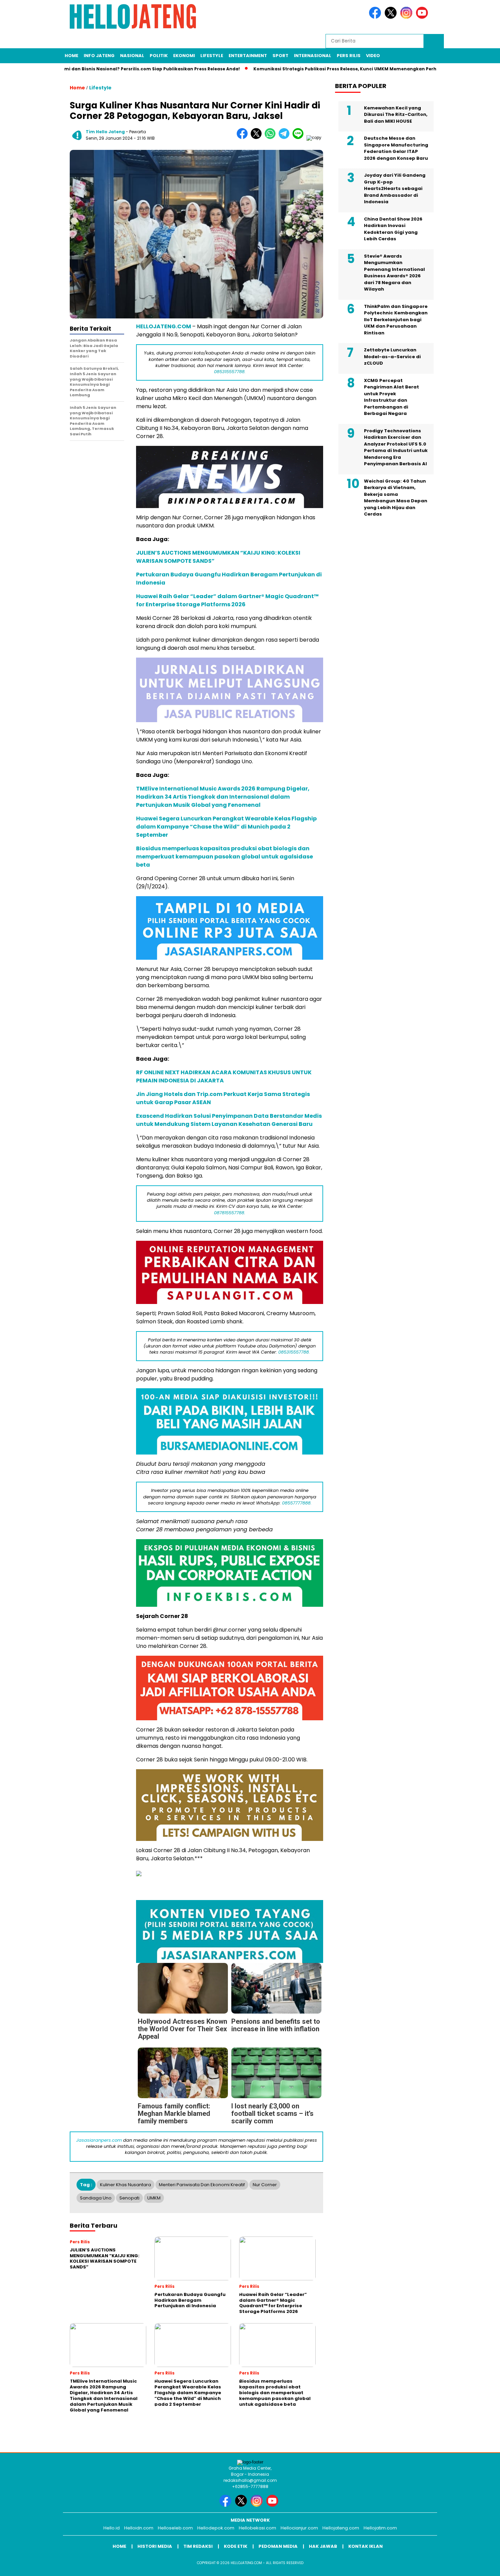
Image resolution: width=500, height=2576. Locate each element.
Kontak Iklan (365, 2546)
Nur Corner (265, 2185)
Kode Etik (236, 2546)
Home (71, 56)
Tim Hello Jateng (105, 132)
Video (373, 56)
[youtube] (423, 17)
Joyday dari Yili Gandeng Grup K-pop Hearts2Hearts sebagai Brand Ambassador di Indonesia (395, 188)
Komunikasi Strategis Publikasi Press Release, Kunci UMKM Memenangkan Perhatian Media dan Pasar (312, 69)
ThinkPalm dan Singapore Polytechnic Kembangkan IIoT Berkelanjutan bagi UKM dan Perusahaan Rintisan (396, 319)
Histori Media (155, 2546)
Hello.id (112, 2528)
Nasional (132, 56)
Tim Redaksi (198, 2546)
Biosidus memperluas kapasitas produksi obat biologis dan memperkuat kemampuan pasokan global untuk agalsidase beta (224, 857)
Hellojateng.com (341, 2528)
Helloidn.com (139, 2528)
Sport (280, 56)
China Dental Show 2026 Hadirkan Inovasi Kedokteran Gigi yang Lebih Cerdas (393, 229)
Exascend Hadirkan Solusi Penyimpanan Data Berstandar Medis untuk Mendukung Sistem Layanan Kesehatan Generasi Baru (229, 1120)
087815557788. (230, 1213)
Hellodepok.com (216, 2528)
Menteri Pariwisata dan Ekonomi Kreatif (202, 2185)
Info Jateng (99, 56)
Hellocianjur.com (299, 2528)
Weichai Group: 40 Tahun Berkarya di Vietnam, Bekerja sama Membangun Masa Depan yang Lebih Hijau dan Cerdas (396, 497)
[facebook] (376, 17)
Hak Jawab (323, 2546)
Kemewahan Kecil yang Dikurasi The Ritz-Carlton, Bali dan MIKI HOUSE (396, 114)
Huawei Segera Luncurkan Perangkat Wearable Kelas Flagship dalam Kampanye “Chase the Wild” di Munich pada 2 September (226, 827)
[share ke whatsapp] (272, 137)
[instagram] (407, 17)
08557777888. (297, 1503)
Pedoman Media (278, 2546)
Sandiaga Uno (96, 2198)
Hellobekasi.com (257, 2528)
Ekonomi (184, 56)
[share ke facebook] (244, 137)
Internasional (313, 56)
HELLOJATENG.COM (164, 326)
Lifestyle (212, 56)
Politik (159, 56)
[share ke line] (299, 137)
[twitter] (392, 17)
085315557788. (230, 372)
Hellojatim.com (380, 2528)
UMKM (154, 2198)
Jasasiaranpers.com (99, 2140)
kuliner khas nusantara (126, 2185)
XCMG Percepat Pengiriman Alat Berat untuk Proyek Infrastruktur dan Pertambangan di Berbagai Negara (391, 397)
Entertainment (248, 56)
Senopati (129, 2198)
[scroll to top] (479, 2565)
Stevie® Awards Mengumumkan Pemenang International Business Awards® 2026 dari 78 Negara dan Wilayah (394, 272)
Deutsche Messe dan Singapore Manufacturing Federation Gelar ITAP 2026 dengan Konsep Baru (396, 148)
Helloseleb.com (175, 2528)
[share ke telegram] (286, 137)
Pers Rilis (349, 56)
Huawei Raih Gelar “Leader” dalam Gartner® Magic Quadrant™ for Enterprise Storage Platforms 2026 (227, 600)
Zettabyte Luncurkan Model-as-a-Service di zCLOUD (392, 356)
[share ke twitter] (258, 137)
